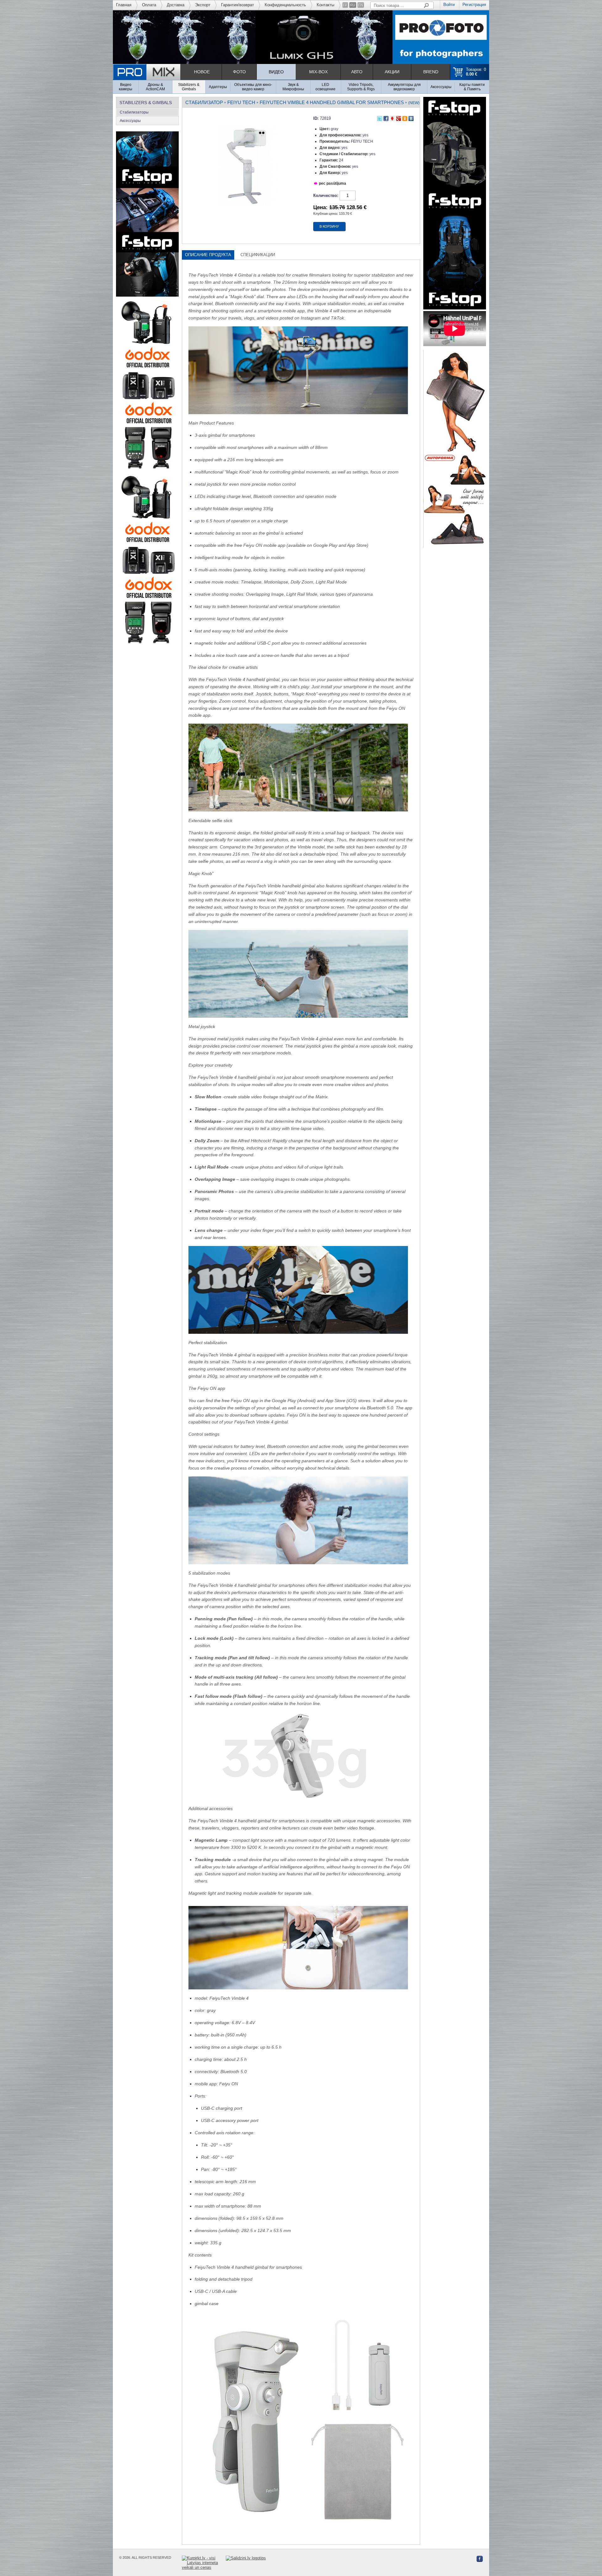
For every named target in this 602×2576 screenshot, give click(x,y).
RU (353, 5)
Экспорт (203, 5)
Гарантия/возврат (238, 5)
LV (345, 5)
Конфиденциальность (285, 5)
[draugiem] (392, 117)
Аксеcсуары (130, 121)
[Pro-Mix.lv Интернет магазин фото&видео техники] (147, 72)
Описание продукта (208, 255)
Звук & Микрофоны (293, 87)
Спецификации (258, 255)
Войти (449, 5)
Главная (124, 5)
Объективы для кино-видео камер (253, 87)
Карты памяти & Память (472, 87)
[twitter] (380, 117)
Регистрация (474, 5)
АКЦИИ (392, 72)
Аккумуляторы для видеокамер (404, 87)
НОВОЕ (202, 72)
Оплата (149, 5)
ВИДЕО (276, 72)
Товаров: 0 (476, 72)
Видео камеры (126, 87)
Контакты (325, 5)
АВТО (357, 72)
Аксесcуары (441, 87)
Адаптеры (218, 87)
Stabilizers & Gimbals (189, 87)
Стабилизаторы (134, 112)
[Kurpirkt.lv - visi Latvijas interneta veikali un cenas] (204, 2563)
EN (361, 5)
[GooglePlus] (399, 117)
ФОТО (239, 72)
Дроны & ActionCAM (155, 87)
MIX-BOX (318, 72)
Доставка (176, 5)
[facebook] (386, 117)
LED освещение (325, 87)
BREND (431, 72)
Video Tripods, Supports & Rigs (361, 87)
